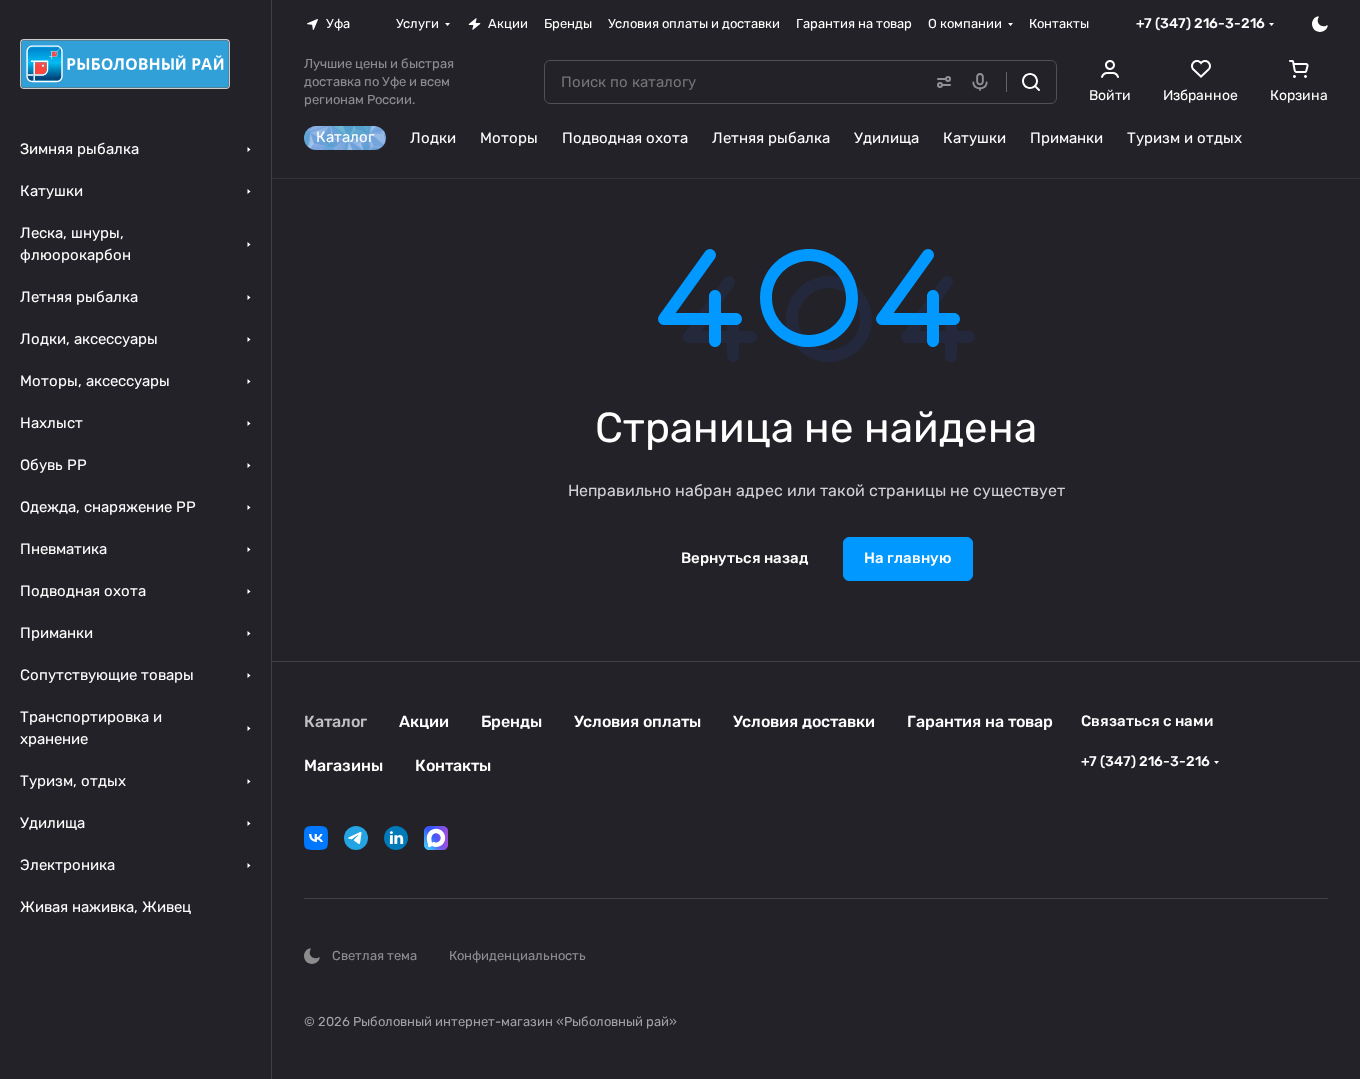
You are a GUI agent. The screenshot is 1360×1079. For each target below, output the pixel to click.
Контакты (453, 765)
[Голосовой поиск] (984, 82)
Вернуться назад (744, 558)
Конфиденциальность (517, 955)
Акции (424, 721)
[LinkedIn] (396, 838)
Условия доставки (804, 721)
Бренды (511, 721)
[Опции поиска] (940, 82)
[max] (436, 838)
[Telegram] (356, 838)
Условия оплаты (637, 721)
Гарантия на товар (980, 721)
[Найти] (1031, 82)
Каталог (335, 721)
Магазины (343, 765)
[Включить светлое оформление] (1320, 24)
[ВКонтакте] (316, 838)
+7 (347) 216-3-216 (1200, 23)
